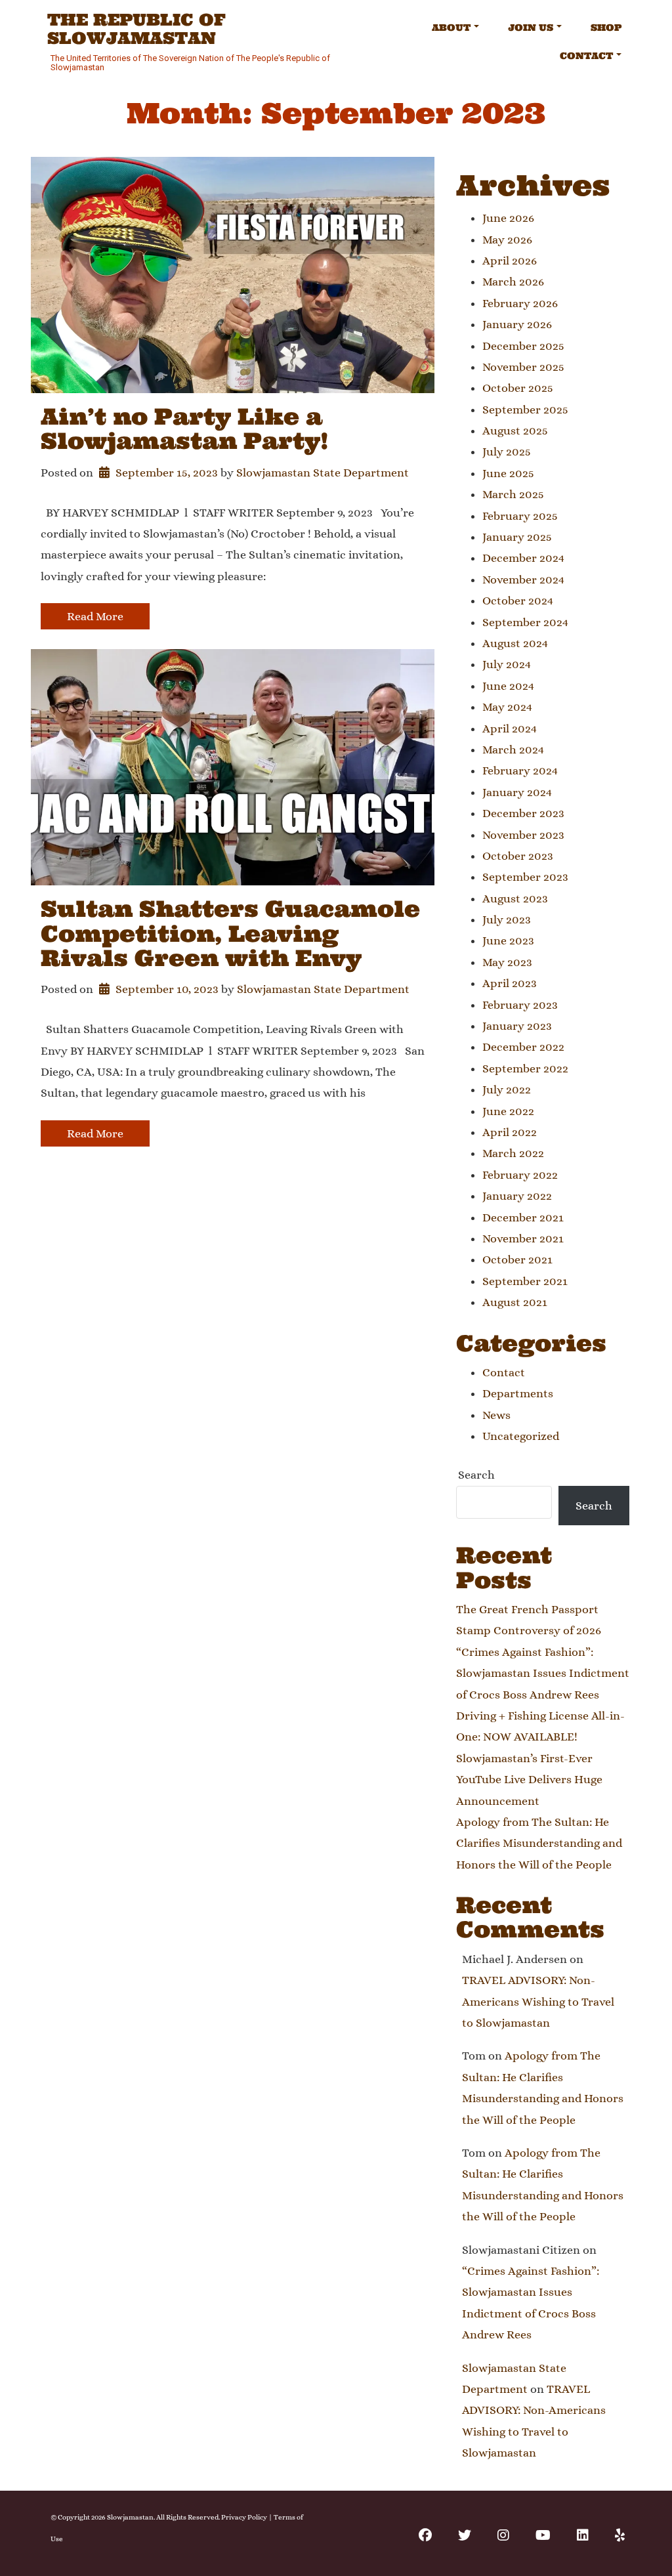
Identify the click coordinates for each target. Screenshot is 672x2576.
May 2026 (507, 240)
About (451, 28)
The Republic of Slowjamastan (136, 29)
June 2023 (508, 940)
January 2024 (517, 792)
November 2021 (523, 1238)
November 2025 (523, 367)
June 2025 (508, 473)
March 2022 (513, 1153)
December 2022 (523, 1047)
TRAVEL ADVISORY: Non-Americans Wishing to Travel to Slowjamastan (538, 2001)
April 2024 (510, 728)
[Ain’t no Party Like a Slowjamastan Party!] (233, 275)
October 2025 (518, 388)
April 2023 (510, 983)
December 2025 (523, 346)
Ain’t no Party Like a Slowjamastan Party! (185, 429)
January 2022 (517, 1196)
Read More (95, 616)
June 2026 (508, 218)
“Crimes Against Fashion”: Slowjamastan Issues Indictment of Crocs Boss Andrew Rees (543, 1673)
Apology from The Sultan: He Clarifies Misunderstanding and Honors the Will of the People (539, 1843)
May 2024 (507, 707)
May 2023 (507, 962)
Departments (518, 1393)
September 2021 (525, 1281)
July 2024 (507, 664)
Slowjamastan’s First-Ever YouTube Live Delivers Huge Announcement (529, 1780)
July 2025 (507, 452)
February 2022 (520, 1175)
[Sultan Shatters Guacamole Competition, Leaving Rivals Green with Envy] (233, 767)
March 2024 (513, 750)
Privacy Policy (244, 2517)
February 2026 (520, 303)
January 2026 (517, 324)
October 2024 (518, 601)
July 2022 (507, 1089)
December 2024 (523, 558)
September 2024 (525, 622)
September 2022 (525, 1068)
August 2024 (515, 643)
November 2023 (523, 835)
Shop (606, 28)
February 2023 (520, 1005)
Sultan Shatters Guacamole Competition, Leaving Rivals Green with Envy (230, 933)
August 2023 (515, 898)
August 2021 (515, 1302)
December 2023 (523, 813)
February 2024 (520, 771)
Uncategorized (521, 1436)
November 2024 (523, 580)
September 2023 (525, 877)
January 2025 (517, 537)
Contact (586, 56)
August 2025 (515, 431)
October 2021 (517, 1259)
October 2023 (518, 856)
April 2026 (510, 261)
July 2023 (507, 919)
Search (476, 1475)
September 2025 (525, 410)
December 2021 (523, 1217)
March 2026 (513, 282)
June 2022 (508, 1111)
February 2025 (520, 516)
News (496, 1415)
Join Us (531, 28)
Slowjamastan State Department (323, 473)
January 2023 (517, 1026)
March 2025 (513, 494)
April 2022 (510, 1132)
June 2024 (508, 686)
